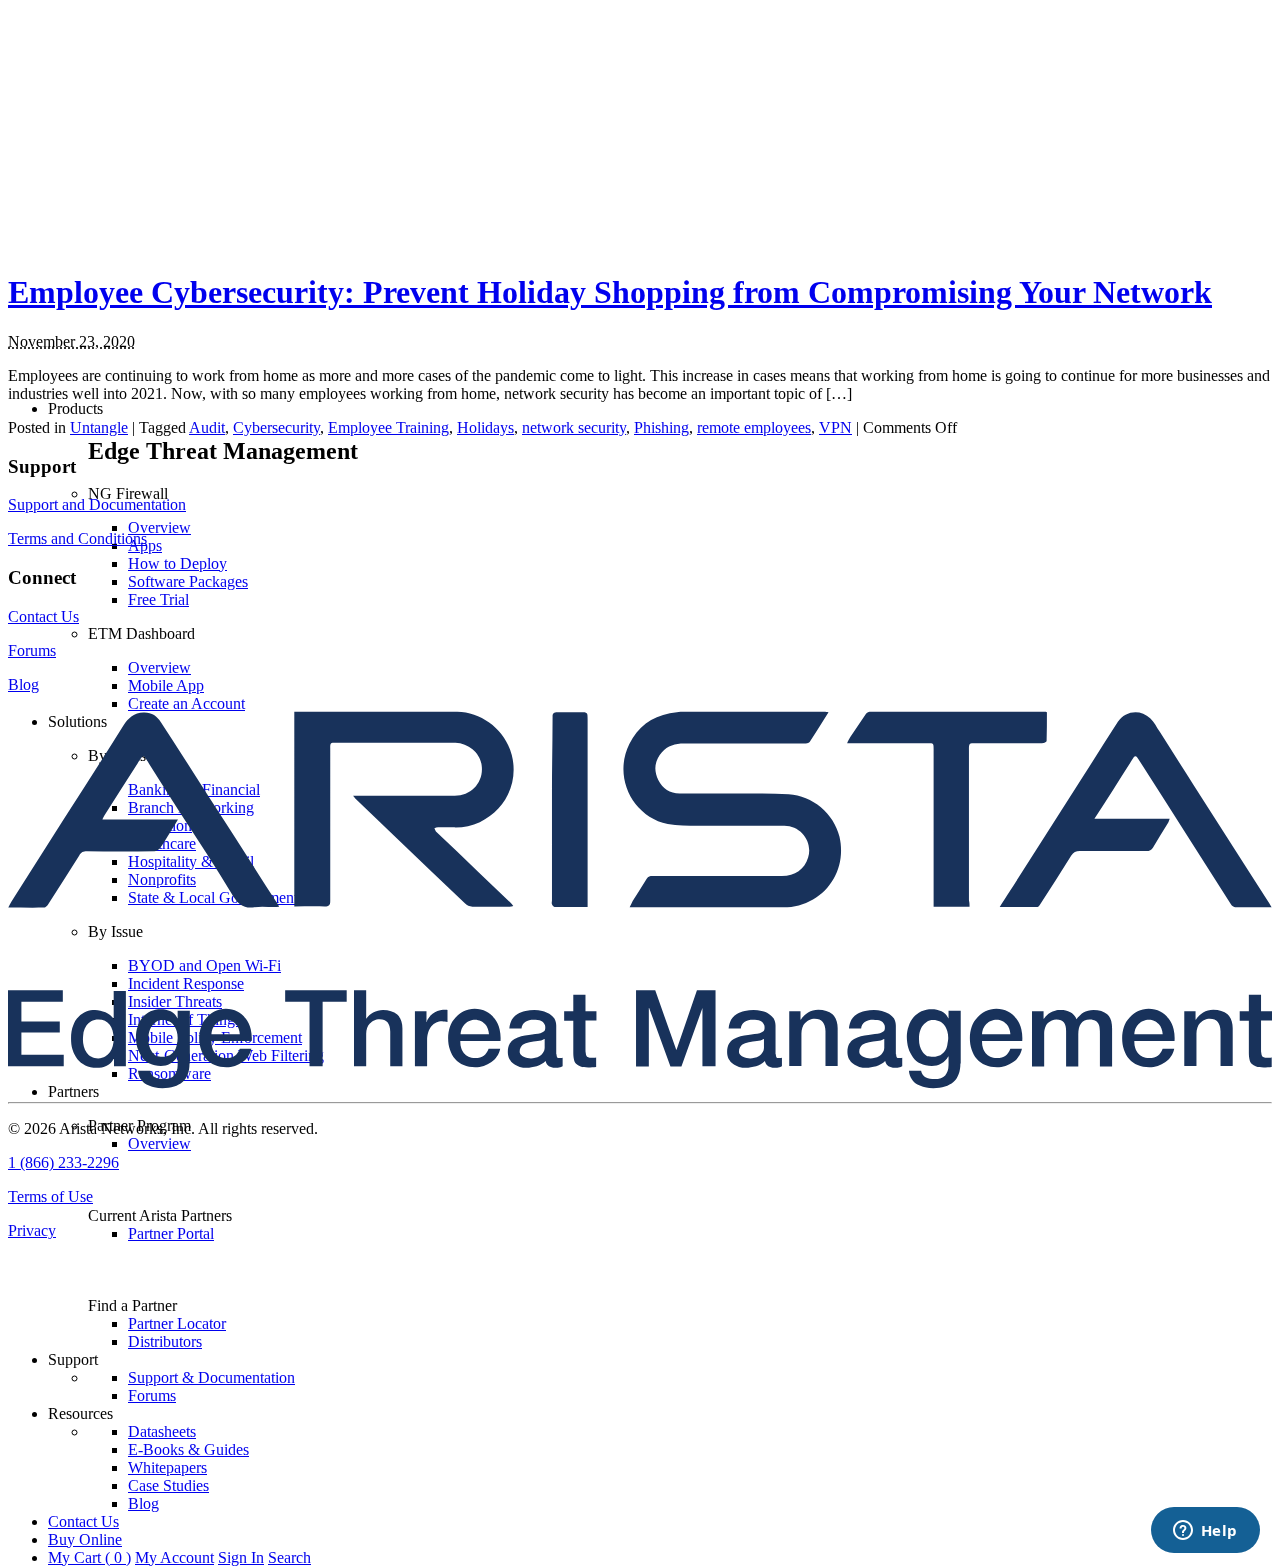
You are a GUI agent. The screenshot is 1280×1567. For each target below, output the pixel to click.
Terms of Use (50, 1196)
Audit (207, 427)
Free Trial (158, 599)
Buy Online (85, 1539)
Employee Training (388, 427)
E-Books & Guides (188, 1449)
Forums (152, 1395)
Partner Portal (171, 1233)
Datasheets (162, 1431)
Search (289, 1557)
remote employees (754, 427)
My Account (174, 1557)
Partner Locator (177, 1323)
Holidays (485, 427)
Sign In (241, 1557)
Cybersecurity (276, 427)
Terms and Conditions (77, 538)
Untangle (99, 427)
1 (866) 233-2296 (63, 1162)
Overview (159, 527)
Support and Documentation (97, 504)
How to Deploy (177, 563)
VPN (835, 427)
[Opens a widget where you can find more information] (1205, 1532)
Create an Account (186, 703)
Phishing (661, 427)
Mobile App (166, 685)
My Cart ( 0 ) (89, 1557)
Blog (143, 1503)
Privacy (32, 1230)
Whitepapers (167, 1467)
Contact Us (83, 1521)
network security (574, 427)
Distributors (165, 1341)
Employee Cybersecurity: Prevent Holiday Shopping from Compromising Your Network (610, 292)
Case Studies (168, 1485)
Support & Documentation (211, 1377)
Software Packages (188, 581)
